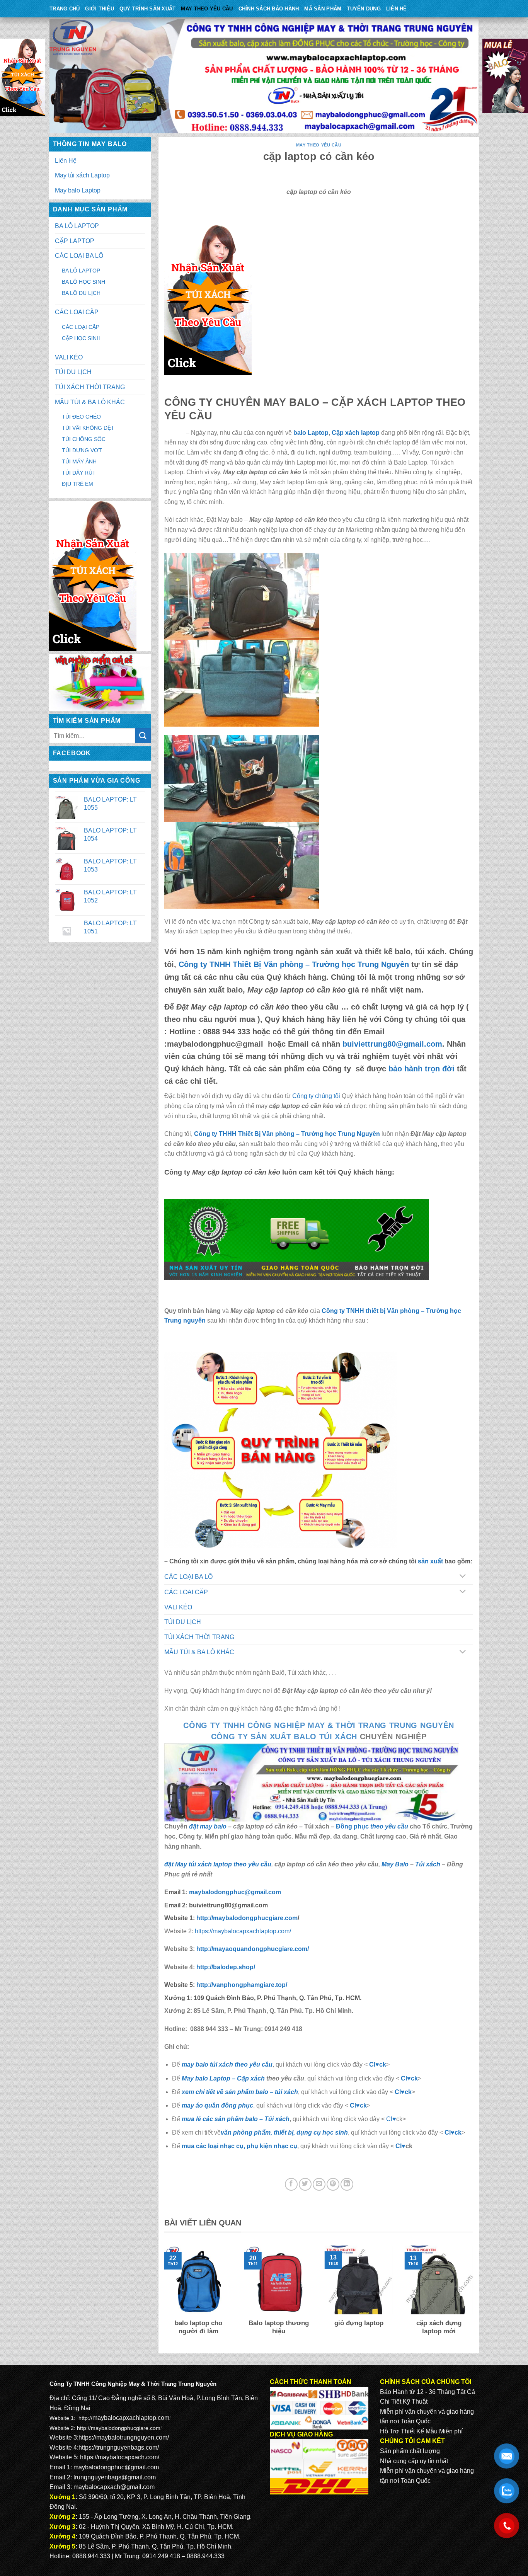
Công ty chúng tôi (316, 1096)
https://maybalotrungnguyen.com (123, 2437)
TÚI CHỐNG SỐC (84, 439)
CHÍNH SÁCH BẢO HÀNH (269, 9)
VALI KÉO (69, 357)
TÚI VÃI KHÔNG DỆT (88, 428)
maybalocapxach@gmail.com (114, 2487)
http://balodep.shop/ (225, 1967)
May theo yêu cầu (207, 9)
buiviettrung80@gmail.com (392, 1044)
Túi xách (428, 1864)
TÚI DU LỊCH (73, 372)
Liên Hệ (397, 9)
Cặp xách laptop (356, 433)
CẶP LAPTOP (75, 241)
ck (408, 2092)
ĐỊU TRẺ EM (77, 484)
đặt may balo (208, 1826)
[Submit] (143, 736)
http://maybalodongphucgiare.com (119, 2428)
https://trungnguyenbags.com (118, 2447)
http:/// (242, 1985)
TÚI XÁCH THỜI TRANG (90, 387)
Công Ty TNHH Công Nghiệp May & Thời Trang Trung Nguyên (319, 1725)
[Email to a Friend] (319, 2184)
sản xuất (430, 1561)
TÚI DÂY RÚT (79, 473)
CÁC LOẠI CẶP (77, 312)
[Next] (475, 2296)
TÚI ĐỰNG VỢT (82, 450)
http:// (246, 1918)
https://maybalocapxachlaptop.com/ (243, 1931)
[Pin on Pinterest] (333, 2184)
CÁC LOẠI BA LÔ (79, 256)
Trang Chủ (65, 9)
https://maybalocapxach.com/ (120, 2457)
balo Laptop (311, 433)
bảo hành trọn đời (422, 1069)
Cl (398, 2092)
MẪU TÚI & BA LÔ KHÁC (90, 402)
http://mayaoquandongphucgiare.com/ (252, 1949)
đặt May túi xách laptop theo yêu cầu (218, 1864)
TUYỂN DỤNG (364, 9)
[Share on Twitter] (305, 2184)
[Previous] (163, 2296)
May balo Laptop (78, 190)
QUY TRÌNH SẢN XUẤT (148, 9)
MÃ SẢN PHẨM (323, 9)
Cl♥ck (378, 2064)
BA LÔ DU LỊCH (81, 293)
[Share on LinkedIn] (347, 2184)
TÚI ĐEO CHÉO (81, 417)
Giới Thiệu (100, 9)
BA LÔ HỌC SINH (83, 282)
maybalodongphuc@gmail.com (235, 1892)
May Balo (395, 1864)
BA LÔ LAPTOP (77, 226)
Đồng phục (353, 1826)
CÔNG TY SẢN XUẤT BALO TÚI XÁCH (285, 1737)
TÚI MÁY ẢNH (79, 461)
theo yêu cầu (389, 1826)
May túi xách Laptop (82, 175)
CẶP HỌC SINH (81, 338)
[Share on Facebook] (291, 2184)
